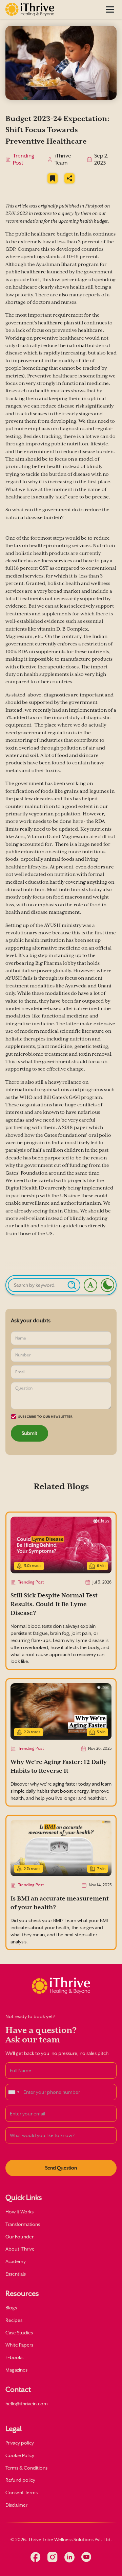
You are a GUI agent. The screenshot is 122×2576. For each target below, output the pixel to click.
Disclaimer (16, 2505)
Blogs (11, 2308)
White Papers (19, 2345)
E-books (14, 2357)
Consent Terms (22, 2493)
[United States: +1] (14, 2092)
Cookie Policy (20, 2455)
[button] (110, 9)
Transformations (23, 2224)
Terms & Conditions (26, 2468)
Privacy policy (20, 2443)
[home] (30, 9)
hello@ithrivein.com (27, 2404)
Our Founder (19, 2237)
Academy (16, 2261)
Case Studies (19, 2333)
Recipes (14, 2320)
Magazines (16, 2370)
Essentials (16, 2274)
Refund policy (20, 2480)
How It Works (19, 2212)
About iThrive (20, 2249)
